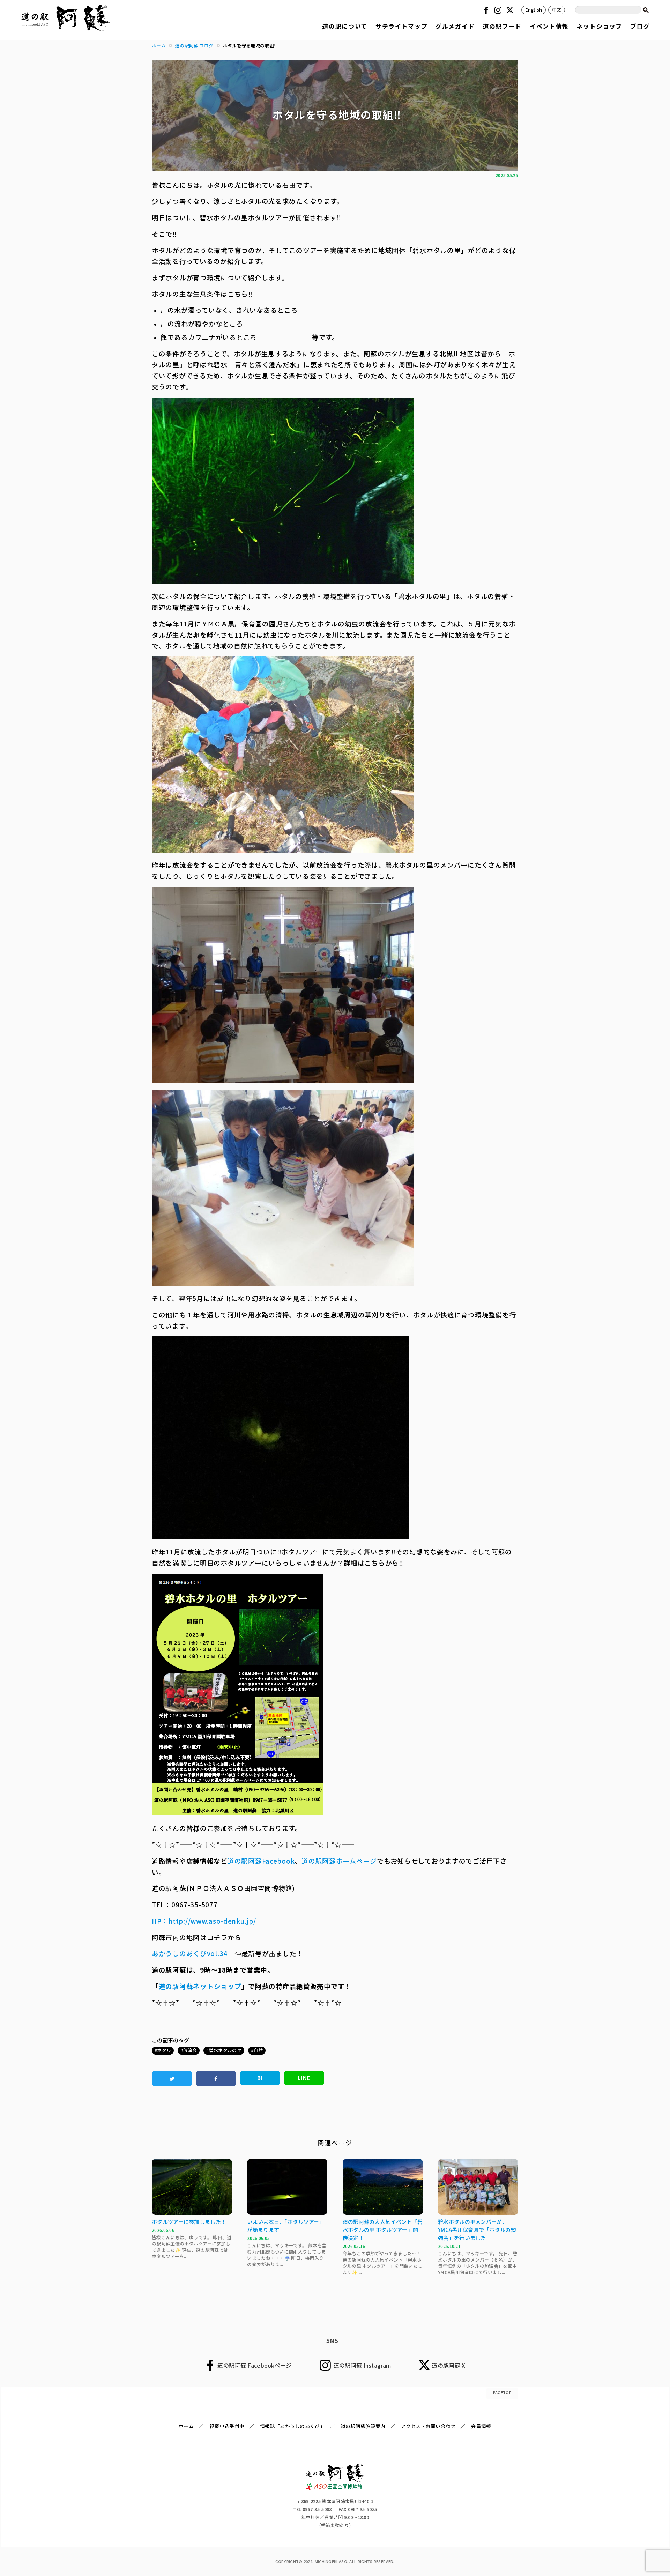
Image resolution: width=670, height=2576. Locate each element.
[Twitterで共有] (172, 2078)
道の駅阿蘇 (245, 1861)
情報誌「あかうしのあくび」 (292, 2426)
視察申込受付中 (227, 2426)
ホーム (186, 2426)
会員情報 (481, 2426)
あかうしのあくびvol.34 (190, 1953)
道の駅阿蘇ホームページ (339, 1861)
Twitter (511, 10)
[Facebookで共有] (216, 2078)
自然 (258, 2050)
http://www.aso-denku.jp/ (212, 1921)
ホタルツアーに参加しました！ (189, 2222)
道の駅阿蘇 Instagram (362, 2365)
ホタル (164, 2050)
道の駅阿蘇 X (448, 2365)
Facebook (487, 10)
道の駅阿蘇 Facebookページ (254, 2365)
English (534, 10)
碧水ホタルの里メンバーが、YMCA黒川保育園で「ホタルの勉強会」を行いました (477, 2230)
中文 (557, 10)
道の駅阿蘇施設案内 (363, 2426)
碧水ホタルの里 (225, 2050)
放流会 (190, 2050)
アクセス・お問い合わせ (428, 2426)
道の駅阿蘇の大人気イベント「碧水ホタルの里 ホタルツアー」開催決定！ (383, 2230)
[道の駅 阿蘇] (335, 2488)
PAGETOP (502, 2392)
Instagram (499, 10)
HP (157, 1921)
